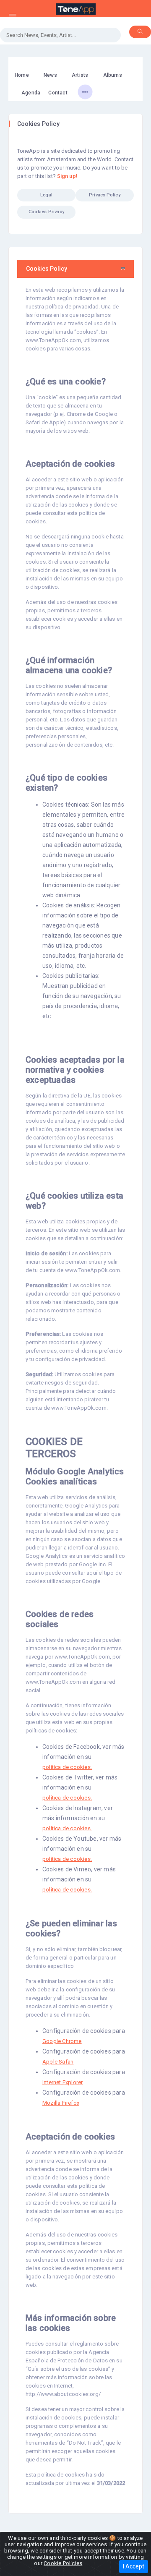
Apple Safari (58, 2062)
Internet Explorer (62, 2082)
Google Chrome (62, 2041)
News (50, 75)
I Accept (134, 2566)
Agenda (31, 93)
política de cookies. (67, 1767)
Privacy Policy (105, 195)
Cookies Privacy (46, 212)
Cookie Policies (63, 2563)
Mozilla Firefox (61, 2103)
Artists (80, 75)
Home (22, 75)
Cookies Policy (47, 269)
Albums (113, 75)
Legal (46, 195)
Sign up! (67, 176)
